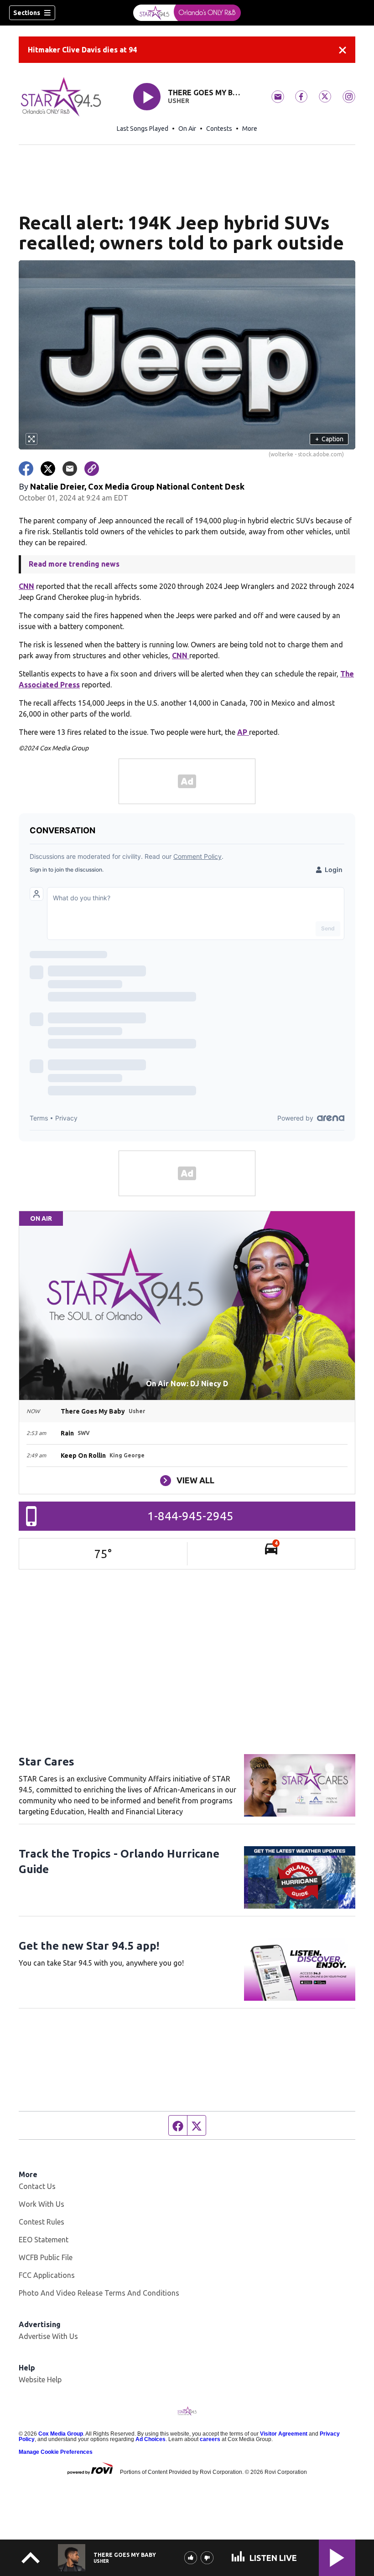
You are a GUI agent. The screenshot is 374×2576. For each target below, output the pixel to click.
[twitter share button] (48, 469)
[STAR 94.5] (187, 13)
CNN (26, 586)
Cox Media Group (61, 2434)
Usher (179, 101)
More (250, 129)
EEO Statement (44, 2240)
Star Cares (47, 1762)
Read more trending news (74, 564)
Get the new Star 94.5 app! (89, 1946)
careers (210, 2439)
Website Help (40, 2380)
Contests (219, 129)
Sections (27, 13)
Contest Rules (42, 2222)
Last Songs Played (143, 129)
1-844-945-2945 (190, 1516)
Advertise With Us (48, 2336)
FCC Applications (47, 2275)
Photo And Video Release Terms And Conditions (99, 2293)
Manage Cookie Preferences (56, 2452)
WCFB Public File (46, 2257)
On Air (187, 129)
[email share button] (70, 469)
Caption (329, 439)
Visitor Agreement (284, 2434)
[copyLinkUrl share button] (92, 469)
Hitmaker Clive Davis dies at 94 (82, 50)
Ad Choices (151, 2439)
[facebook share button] (26, 469)
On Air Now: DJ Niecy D (187, 1384)
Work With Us (42, 2204)
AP (243, 732)
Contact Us (37, 2186)
